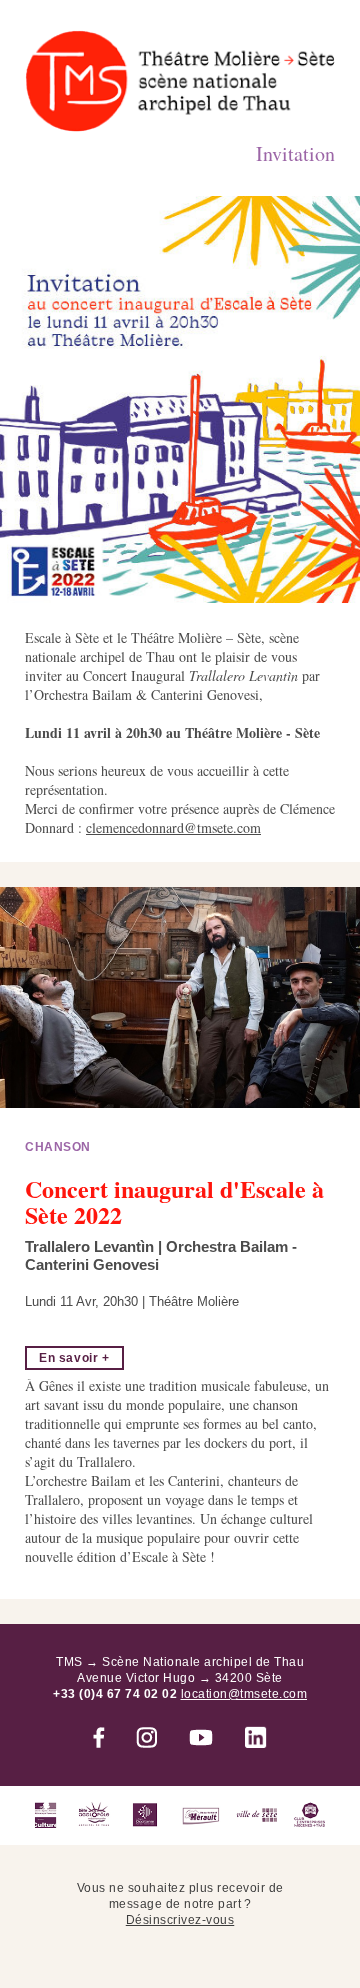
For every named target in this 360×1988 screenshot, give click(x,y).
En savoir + (74, 1358)
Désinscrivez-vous (180, 1920)
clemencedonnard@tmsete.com (173, 827)
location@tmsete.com (244, 1694)
